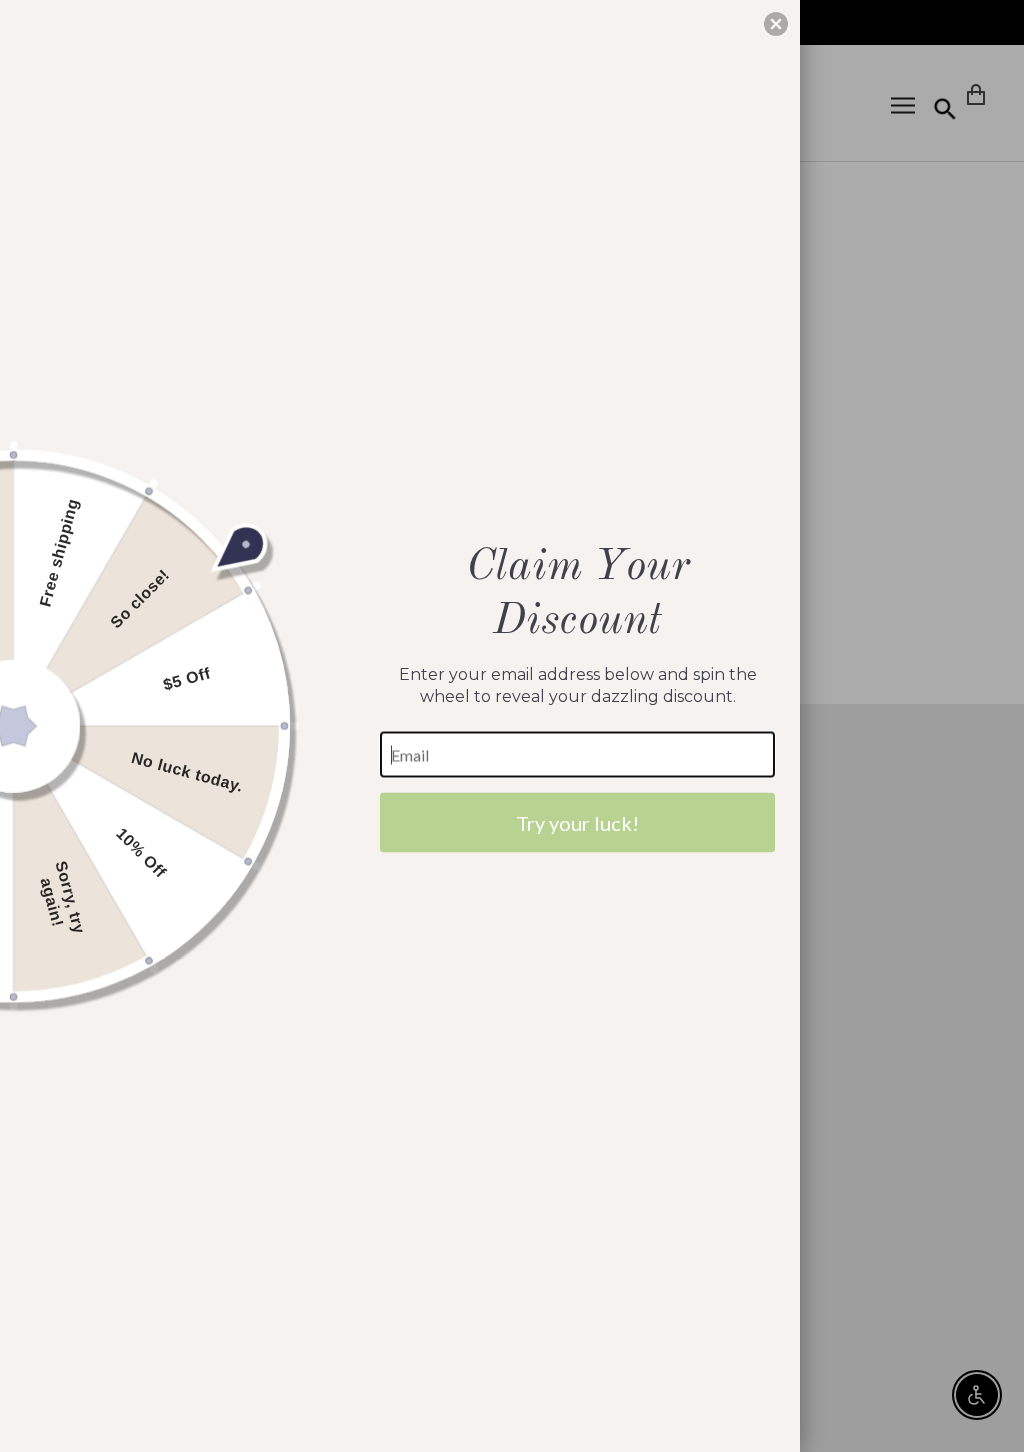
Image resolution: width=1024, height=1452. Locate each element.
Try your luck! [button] (577, 823)
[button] (776, 24)
